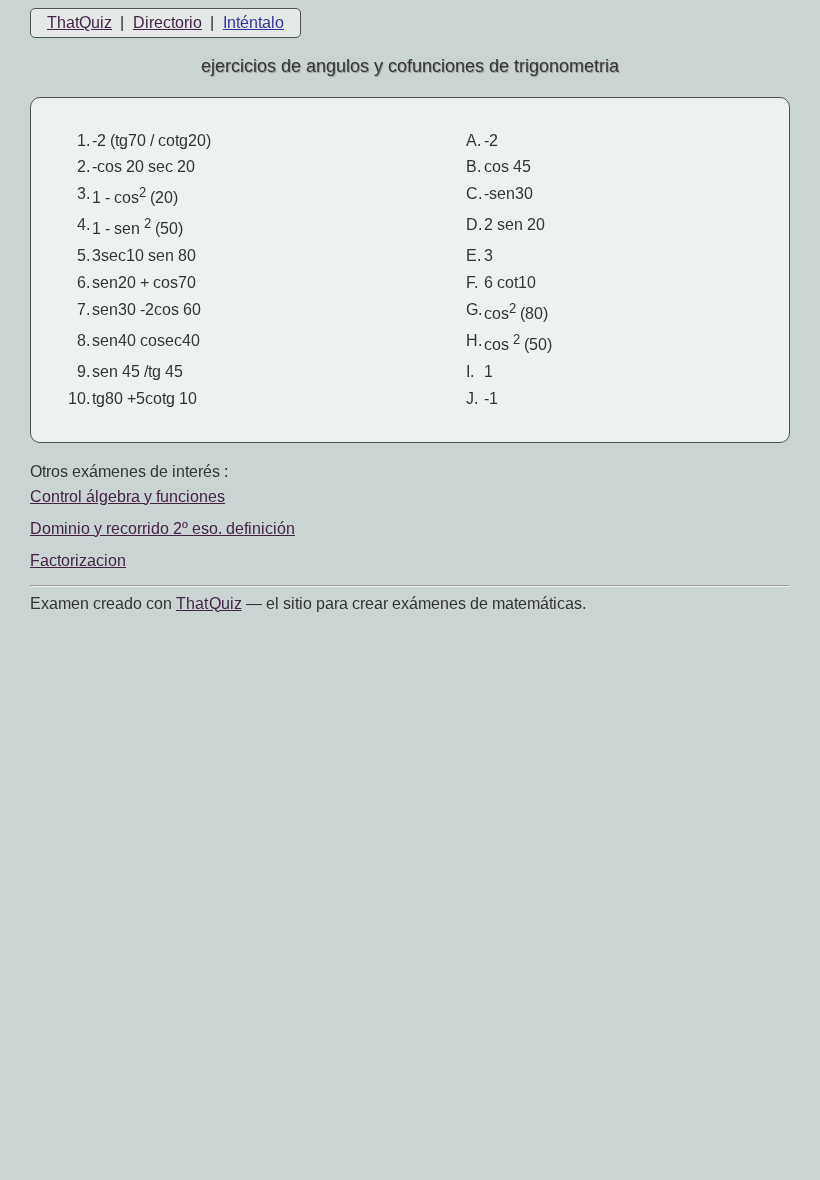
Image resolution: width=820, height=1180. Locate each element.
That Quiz (209, 603)
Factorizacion (78, 560)
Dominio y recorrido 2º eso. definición (162, 528)
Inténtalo (253, 22)
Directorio (167, 22)
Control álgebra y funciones (127, 496)
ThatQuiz (79, 22)
